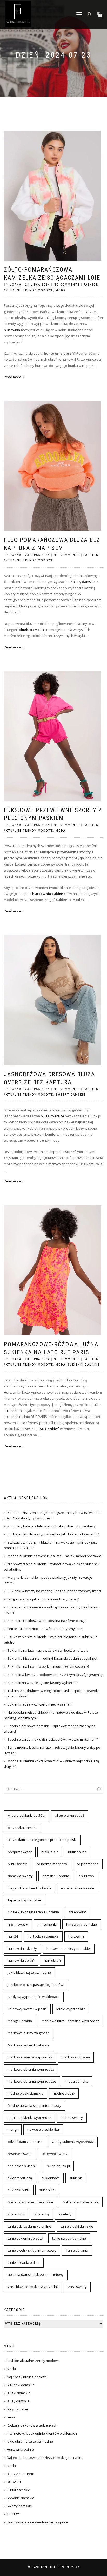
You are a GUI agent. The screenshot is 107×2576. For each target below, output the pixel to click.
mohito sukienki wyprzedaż (29, 2117)
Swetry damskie (71, 1095)
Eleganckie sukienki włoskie (30, 1888)
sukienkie (47, 2190)
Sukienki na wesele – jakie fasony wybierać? (43, 1683)
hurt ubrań (52, 1960)
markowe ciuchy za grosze (29, 2033)
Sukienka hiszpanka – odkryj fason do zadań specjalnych (53, 1658)
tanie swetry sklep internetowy (32, 2250)
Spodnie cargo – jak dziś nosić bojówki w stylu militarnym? (53, 1739)
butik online (77, 1852)
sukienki (11, 1411)
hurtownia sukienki (49, 894)
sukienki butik (19, 2190)
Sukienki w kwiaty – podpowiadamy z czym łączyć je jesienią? (55, 1675)
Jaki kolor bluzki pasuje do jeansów (35, 1985)
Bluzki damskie (19, 2393)
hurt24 (13, 1936)
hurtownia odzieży (22, 1948)
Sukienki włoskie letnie (81, 2202)
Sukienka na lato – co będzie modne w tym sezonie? (48, 1666)
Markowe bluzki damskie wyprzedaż (70, 2021)
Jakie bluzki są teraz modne (29, 1972)
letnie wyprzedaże (71, 2009)
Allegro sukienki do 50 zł (27, 1815)
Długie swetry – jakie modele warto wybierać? (43, 1599)
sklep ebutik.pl (58, 2166)
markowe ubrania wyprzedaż (31, 2069)
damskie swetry (20, 1876)
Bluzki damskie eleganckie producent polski (42, 1840)
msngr (13, 2129)
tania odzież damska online (29, 2226)
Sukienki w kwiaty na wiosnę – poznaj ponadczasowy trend (54, 1591)
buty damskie (17, 2409)
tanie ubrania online (24, 2262)
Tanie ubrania (77, 2250)
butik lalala (50, 1852)
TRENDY (13, 2514)
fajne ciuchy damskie (24, 1900)
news (11, 2417)
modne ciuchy (64, 2093)
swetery (65, 2214)
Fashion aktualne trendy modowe (33, 2361)
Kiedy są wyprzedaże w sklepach (34, 1997)
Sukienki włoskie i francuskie (31, 2202)
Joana (16, 285)
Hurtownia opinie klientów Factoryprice (37, 2522)
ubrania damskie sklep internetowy (36, 2274)
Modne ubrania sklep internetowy (35, 2105)
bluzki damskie (32, 630)
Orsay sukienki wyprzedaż (73, 2142)
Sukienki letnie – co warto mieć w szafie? (39, 1704)
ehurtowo (86, 1876)
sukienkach (51, 2178)
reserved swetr (20, 2154)
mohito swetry (72, 2117)
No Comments (67, 285)
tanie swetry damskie (69, 2238)
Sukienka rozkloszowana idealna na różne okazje (47, 1621)
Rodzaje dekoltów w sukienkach (32, 2425)
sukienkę (42, 2214)
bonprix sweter (20, 1852)
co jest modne (88, 1864)
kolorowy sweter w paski (27, 2009)
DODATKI (14, 2482)
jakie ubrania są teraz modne (30, 2441)
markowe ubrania (76, 2057)
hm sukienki (47, 1924)
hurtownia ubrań (21, 1960)
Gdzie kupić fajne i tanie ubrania (33, 1912)
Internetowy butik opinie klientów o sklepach (42, 2433)
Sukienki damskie (84, 1365)
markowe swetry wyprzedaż (30, 2057)
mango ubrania (20, 2021)
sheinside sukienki (23, 2166)
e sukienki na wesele (78, 1888)
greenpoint (77, 1912)
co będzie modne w (52, 1864)
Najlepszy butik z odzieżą (27, 2377)
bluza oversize (52, 1116)
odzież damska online (25, 2142)
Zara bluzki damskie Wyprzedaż (33, 2287)
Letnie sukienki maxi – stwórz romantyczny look (45, 1629)
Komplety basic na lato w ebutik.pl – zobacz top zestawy (52, 1526)
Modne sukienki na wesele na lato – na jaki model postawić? (55, 1556)
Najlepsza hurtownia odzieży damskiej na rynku (45, 2458)
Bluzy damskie (84, 582)
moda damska (77, 2081)
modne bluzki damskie (26, 2093)
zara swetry (77, 2287)
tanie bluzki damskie (77, 2226)
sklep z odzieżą (20, 2178)
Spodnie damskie (21, 2498)
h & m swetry (18, 1924)
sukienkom (16, 2214)
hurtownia (12, 330)
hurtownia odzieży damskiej (69, 1948)
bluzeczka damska (23, 1828)
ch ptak (88, 366)
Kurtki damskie (18, 2490)
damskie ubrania (56, 1876)
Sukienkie (49, 1429)
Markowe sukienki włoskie (29, 2045)
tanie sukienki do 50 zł (25, 2238)
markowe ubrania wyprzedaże (32, 2081)
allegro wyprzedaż (70, 1815)
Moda (61, 290)
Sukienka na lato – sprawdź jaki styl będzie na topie (48, 1650)
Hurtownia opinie (20, 2449)
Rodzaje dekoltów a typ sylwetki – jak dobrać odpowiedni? (53, 1534)
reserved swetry (55, 2154)
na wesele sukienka (43, 2129)
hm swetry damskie (82, 1924)
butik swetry (17, 1864)
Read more (13, 377)
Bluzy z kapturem (20, 2474)
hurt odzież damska (43, 1936)
